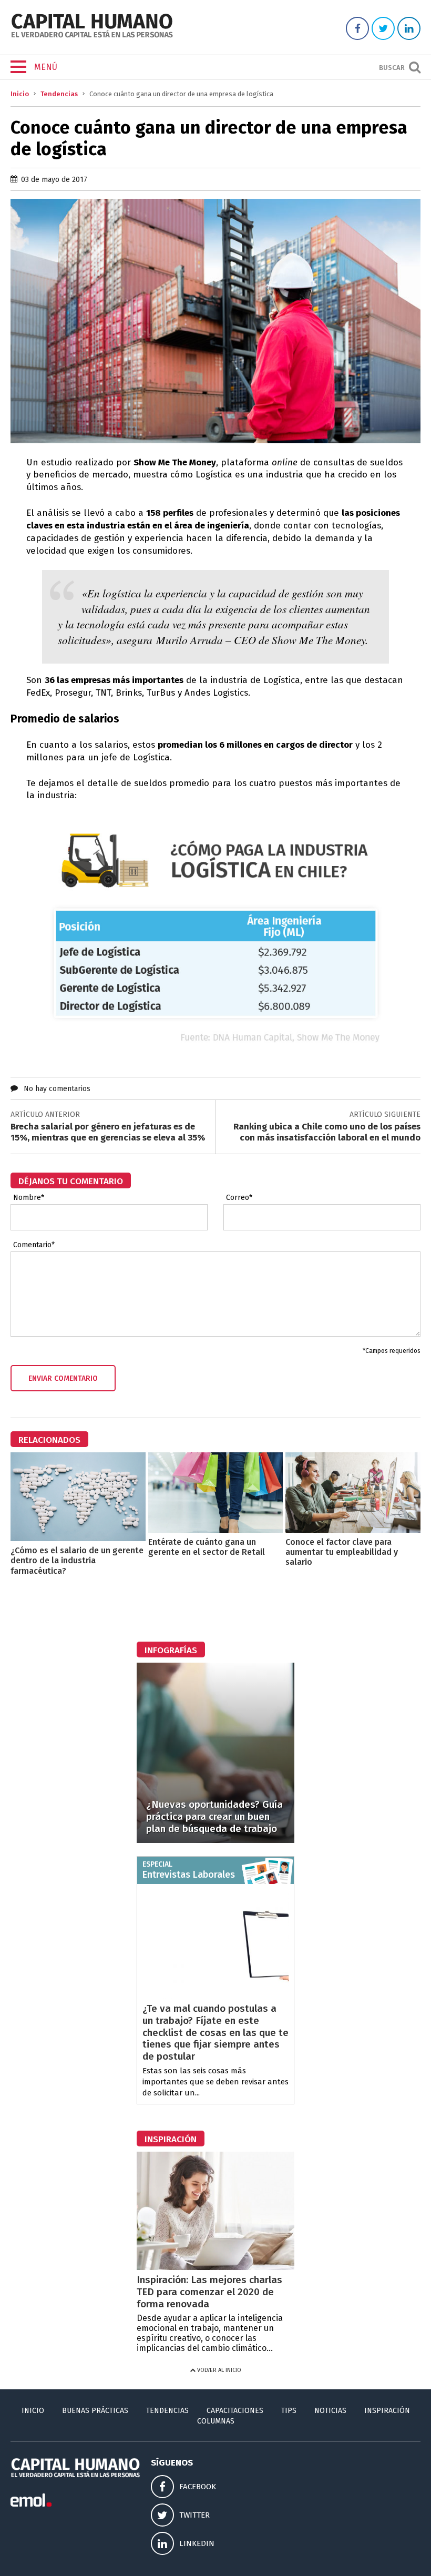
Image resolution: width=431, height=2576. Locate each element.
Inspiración (387, 2411)
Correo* (239, 1198)
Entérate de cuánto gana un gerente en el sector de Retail (207, 1547)
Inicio (20, 94)
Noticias (330, 2411)
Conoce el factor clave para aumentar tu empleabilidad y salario (342, 1552)
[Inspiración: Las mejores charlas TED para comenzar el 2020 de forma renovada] (215, 2267)
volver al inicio (218, 2370)
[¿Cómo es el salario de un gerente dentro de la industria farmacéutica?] (78, 1538)
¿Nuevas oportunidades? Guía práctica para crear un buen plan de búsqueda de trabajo (214, 1816)
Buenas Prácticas (95, 2411)
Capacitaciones (235, 2411)
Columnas (216, 2421)
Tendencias (59, 94)
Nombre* (29, 1198)
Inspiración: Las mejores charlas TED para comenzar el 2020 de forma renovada (209, 2292)
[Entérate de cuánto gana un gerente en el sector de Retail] (216, 1530)
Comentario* (34, 1245)
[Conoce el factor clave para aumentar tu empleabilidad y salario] (353, 1530)
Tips (289, 2411)
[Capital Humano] (92, 37)
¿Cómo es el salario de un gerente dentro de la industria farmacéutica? (77, 1560)
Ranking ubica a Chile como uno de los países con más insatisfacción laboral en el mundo (327, 1132)
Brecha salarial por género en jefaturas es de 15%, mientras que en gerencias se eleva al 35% (108, 1132)
